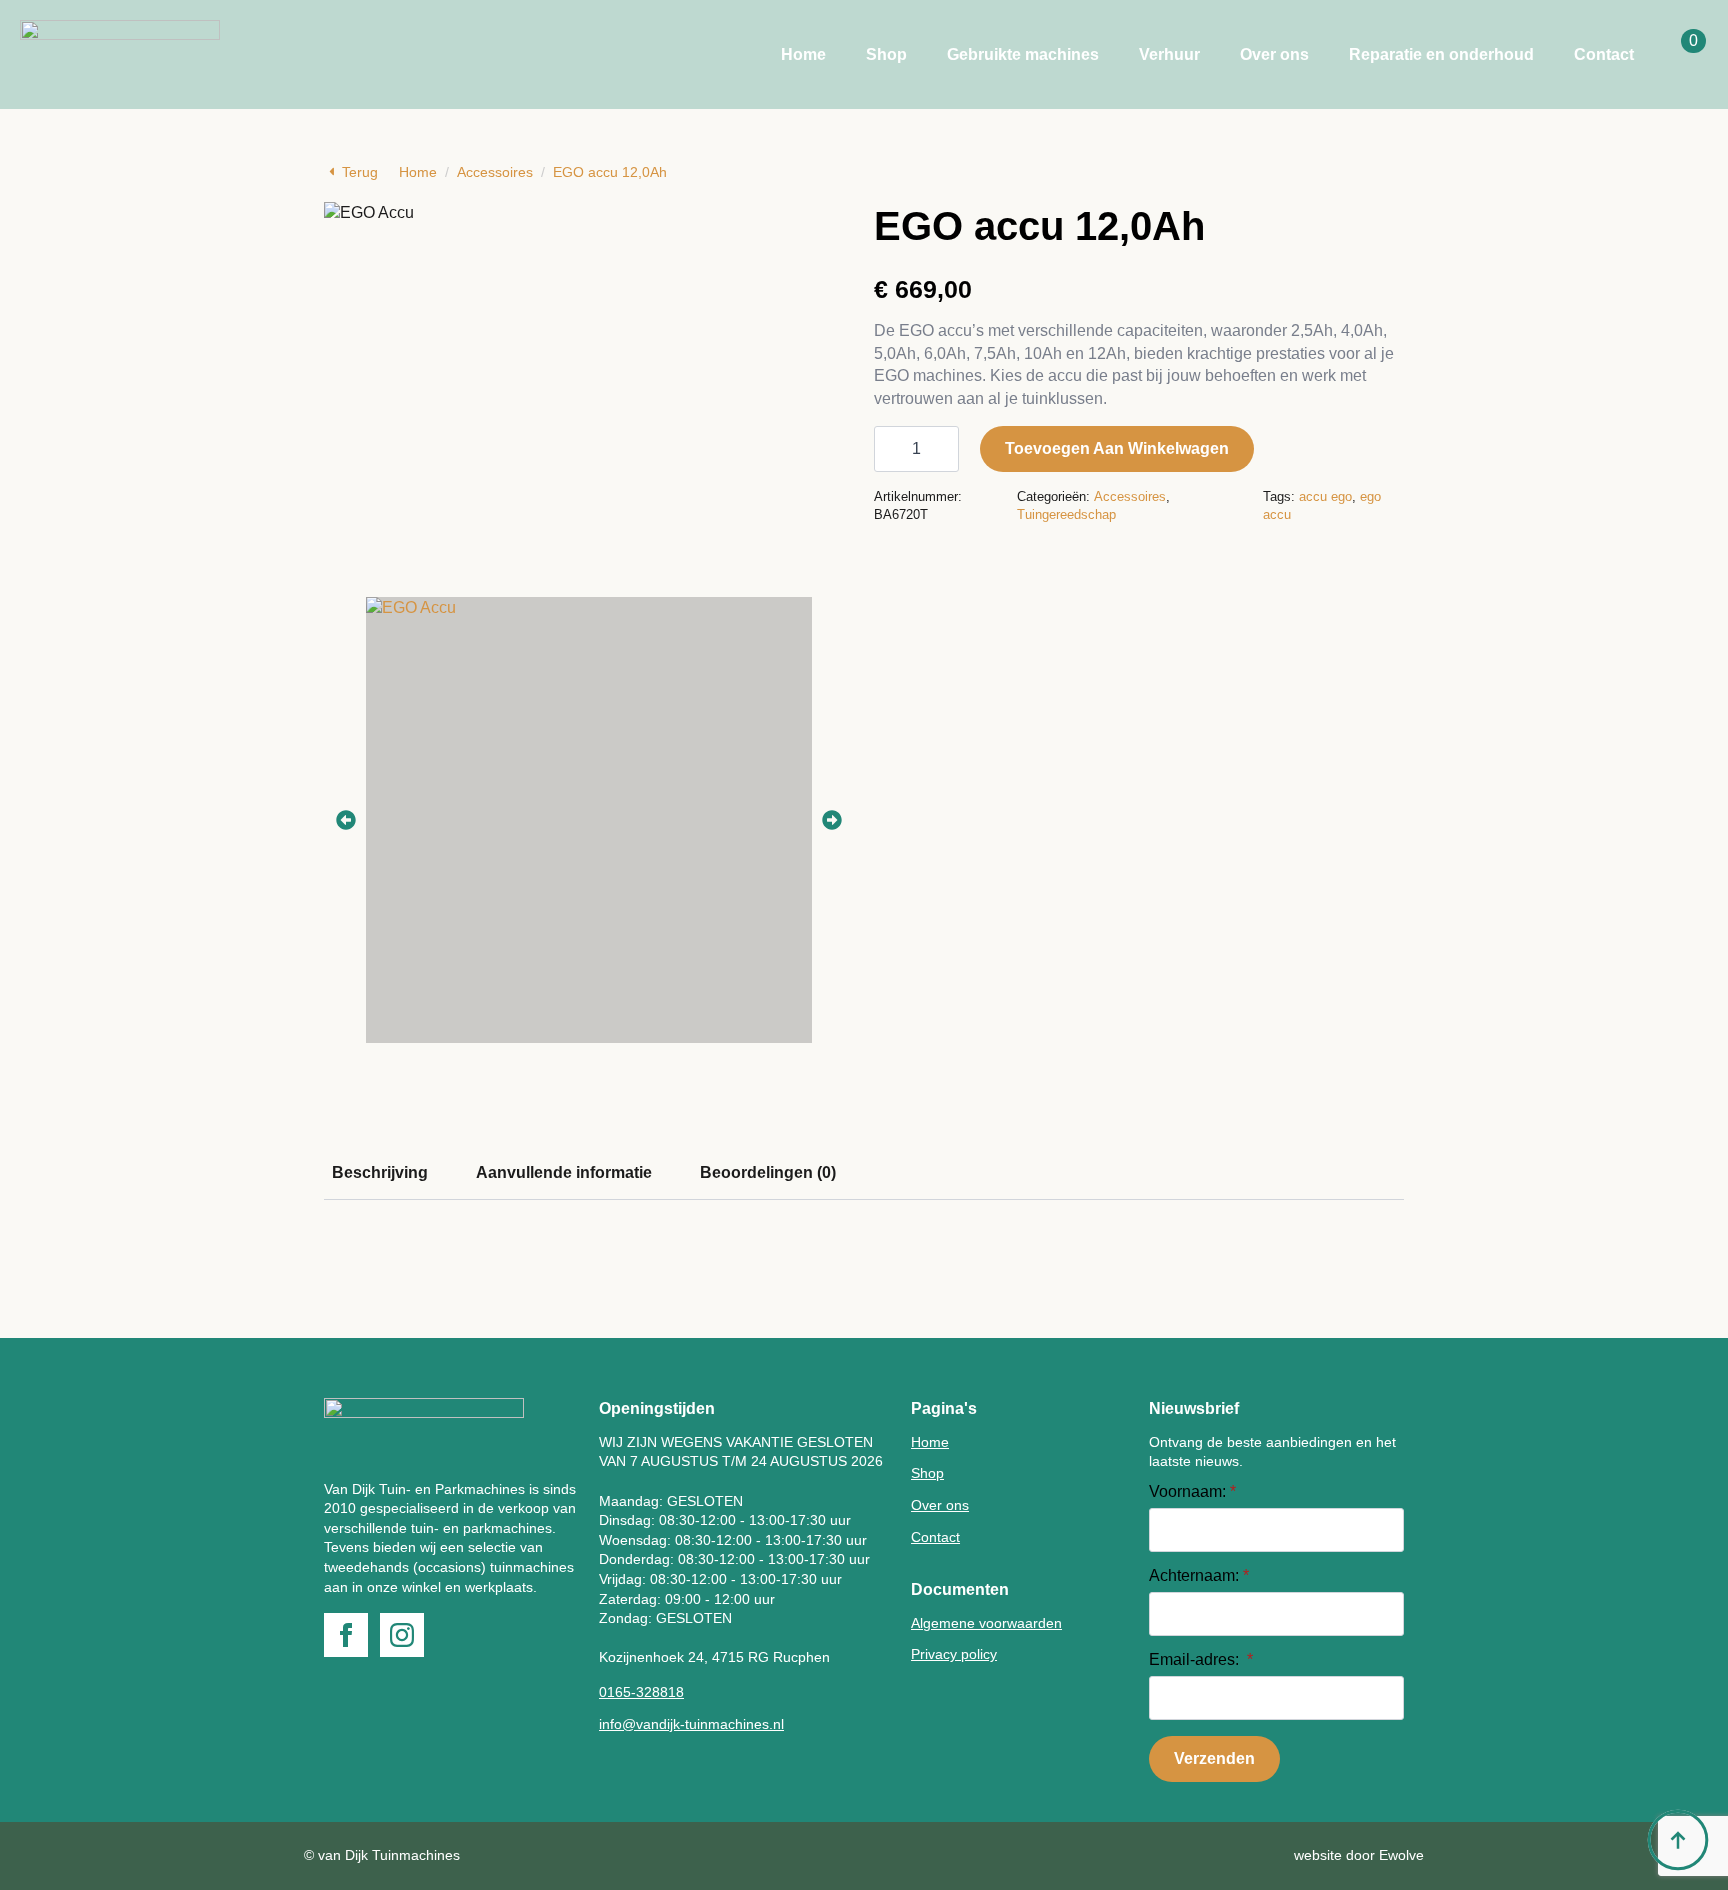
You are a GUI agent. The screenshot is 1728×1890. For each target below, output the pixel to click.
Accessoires (495, 172)
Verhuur (1169, 54)
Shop (886, 54)
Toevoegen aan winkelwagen (1117, 448)
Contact (1604, 54)
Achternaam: (1199, 1576)
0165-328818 (641, 1692)
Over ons (1274, 54)
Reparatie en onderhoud (1441, 54)
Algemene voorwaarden (986, 1623)
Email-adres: (1201, 1660)
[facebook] (346, 1635)
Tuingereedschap (1066, 514)
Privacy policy (954, 1654)
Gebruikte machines (1023, 54)
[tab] (380, 1173)
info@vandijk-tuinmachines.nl (691, 1724)
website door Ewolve (1359, 1855)
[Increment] (943, 449)
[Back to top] (1678, 1840)
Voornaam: (1192, 1492)
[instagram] (402, 1635)
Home (803, 54)
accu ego (1325, 496)
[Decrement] (890, 449)
